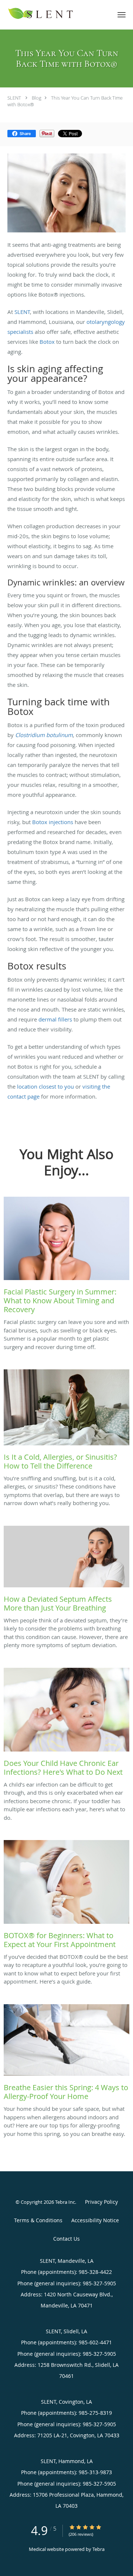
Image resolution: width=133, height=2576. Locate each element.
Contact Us (66, 2239)
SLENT (14, 98)
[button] (122, 15)
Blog (37, 98)
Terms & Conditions (38, 2220)
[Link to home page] (55, 14)
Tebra (98, 2549)
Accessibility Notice (95, 2220)
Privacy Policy (101, 2202)
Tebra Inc (65, 2202)
